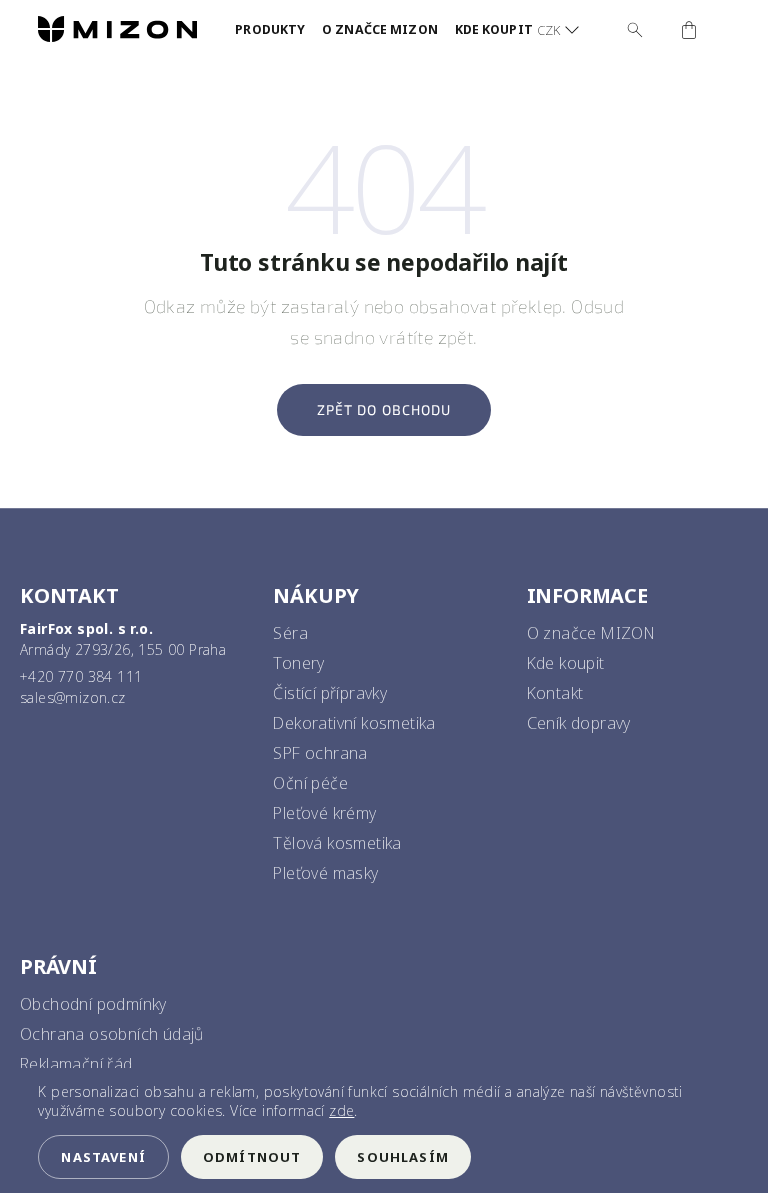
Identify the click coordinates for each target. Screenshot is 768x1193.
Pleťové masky (325, 873)
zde (341, 1110)
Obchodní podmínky (93, 1004)
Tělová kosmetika (337, 843)
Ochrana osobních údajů (112, 1034)
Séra (290, 633)
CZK (548, 30)
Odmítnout (252, 1157)
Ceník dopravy (579, 723)
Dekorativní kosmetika (354, 723)
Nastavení (103, 1157)
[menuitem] (270, 30)
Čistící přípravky (330, 693)
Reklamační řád (76, 1064)
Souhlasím (403, 1157)
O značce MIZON (591, 633)
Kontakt (555, 693)
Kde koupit (566, 663)
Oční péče (310, 783)
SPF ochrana (320, 753)
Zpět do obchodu (384, 409)
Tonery (298, 663)
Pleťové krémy (324, 813)
